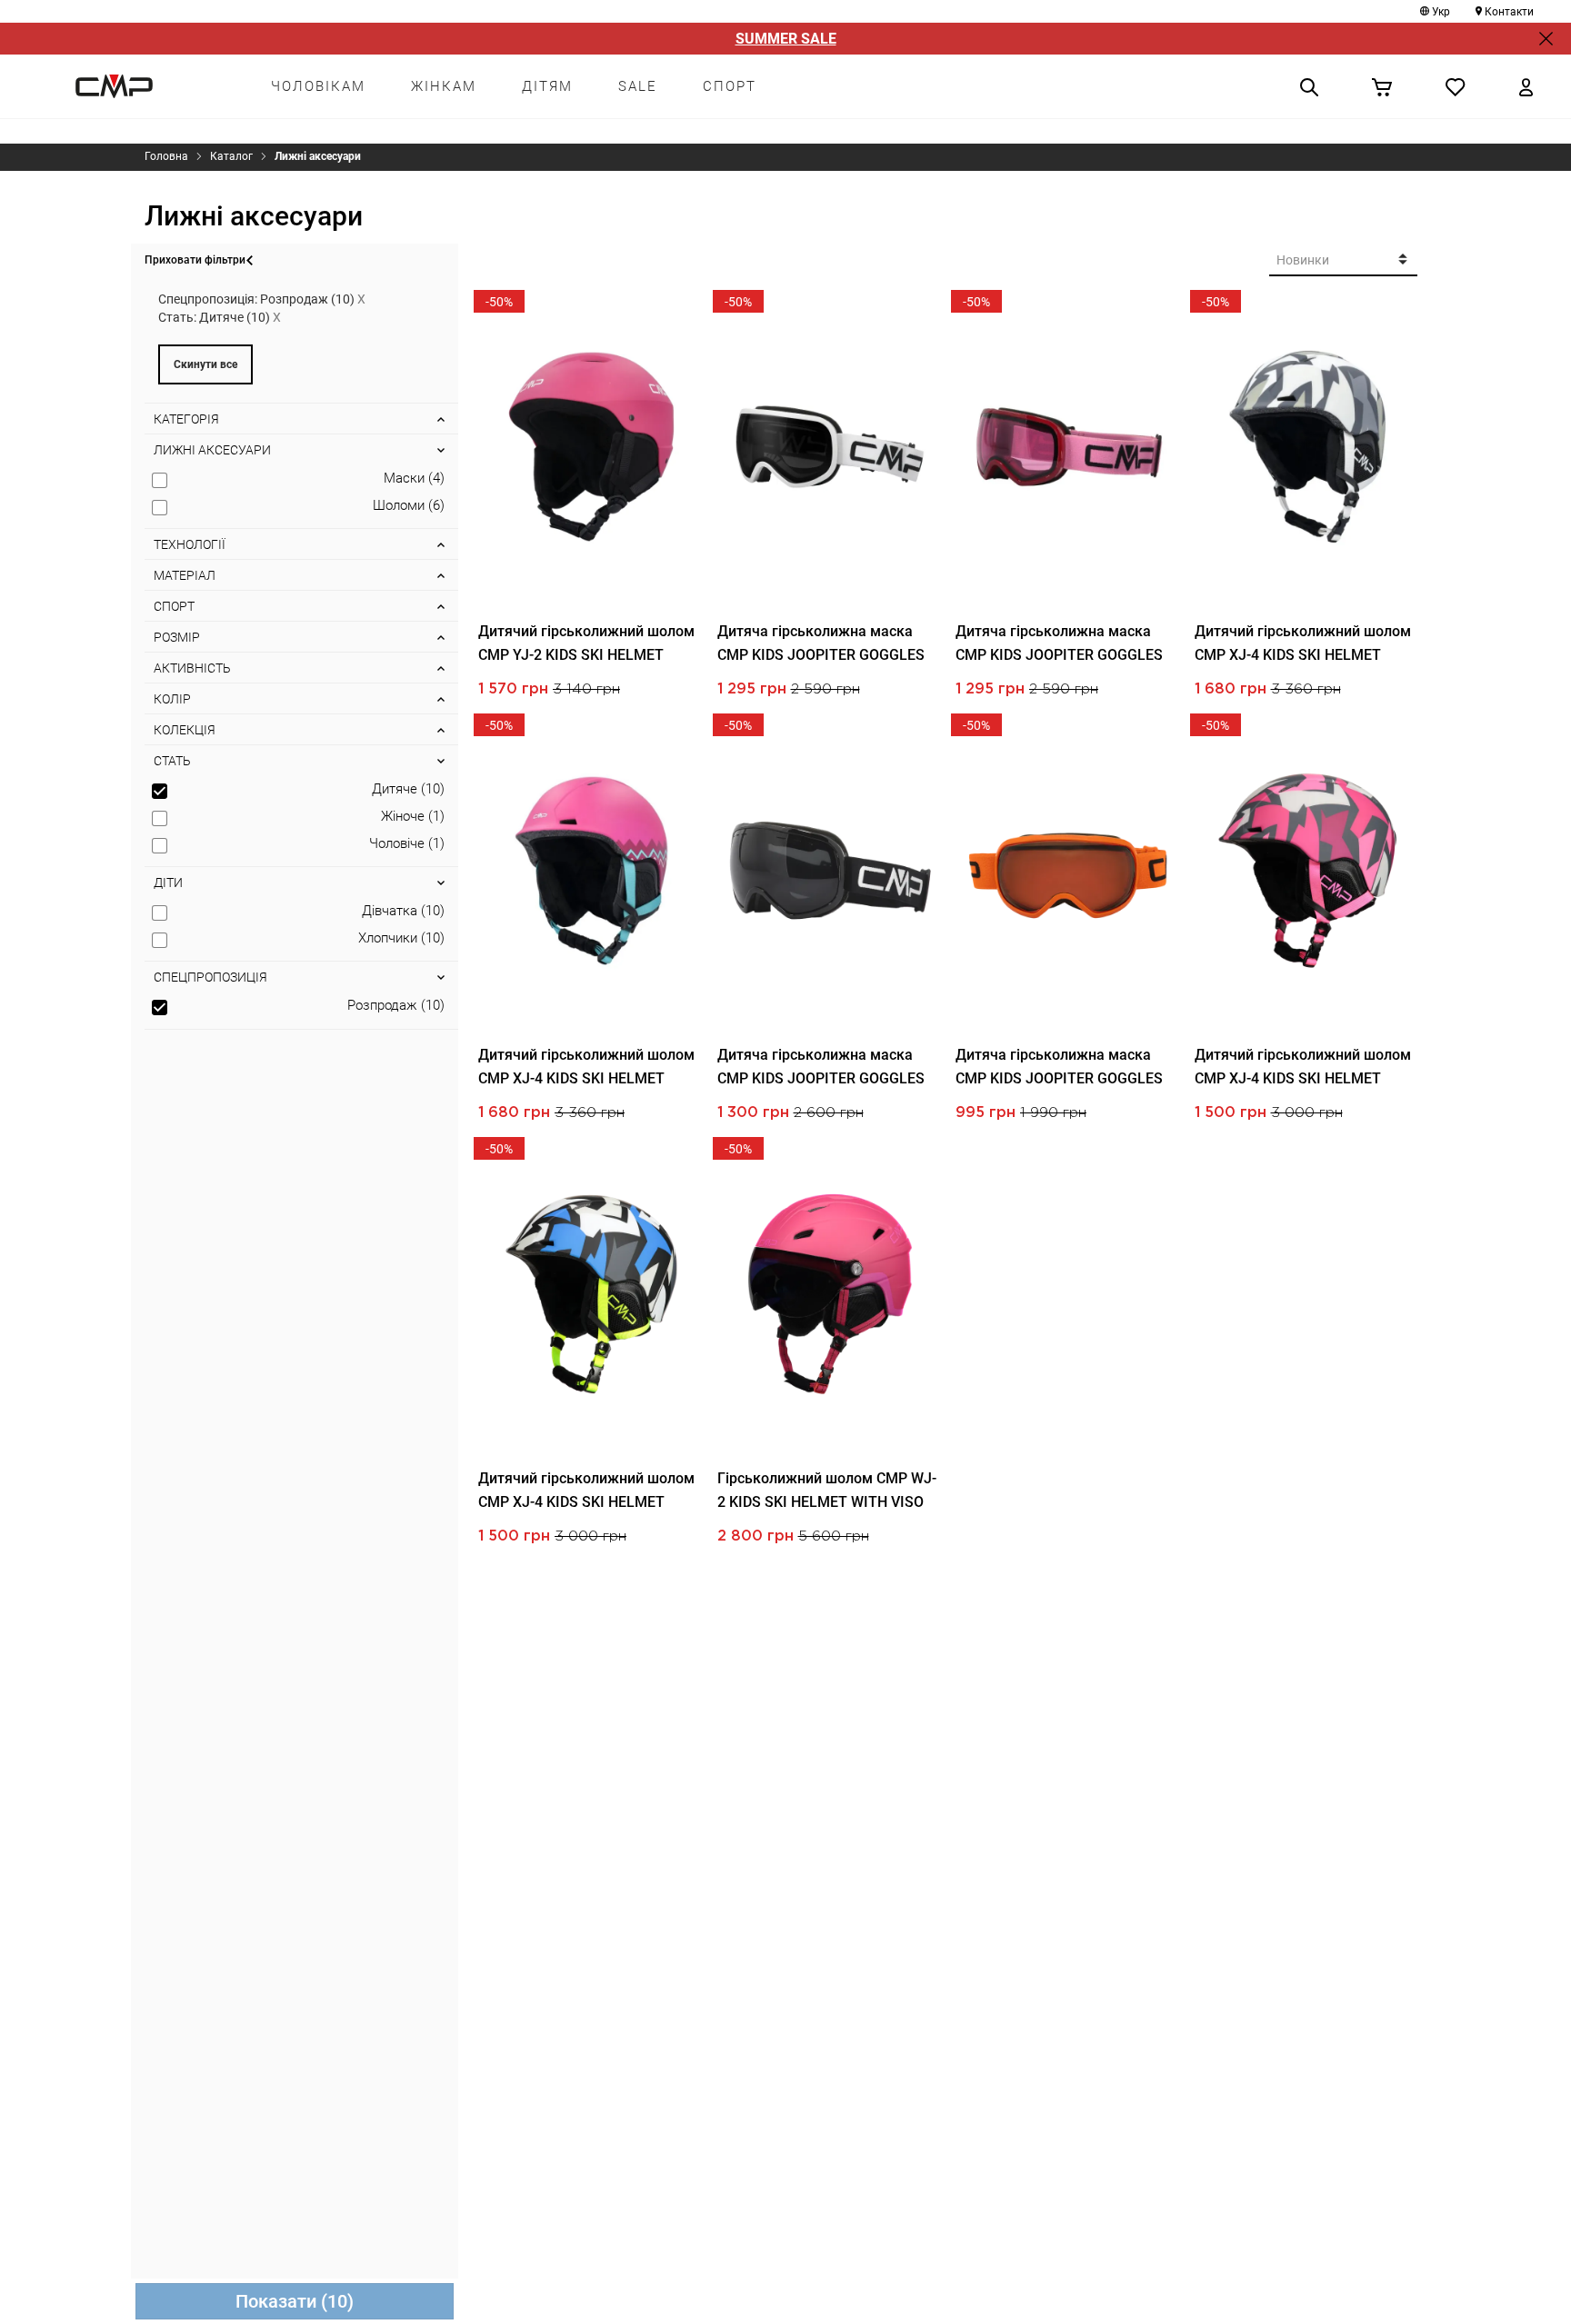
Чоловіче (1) (407, 843)
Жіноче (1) (413, 816)
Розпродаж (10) (396, 1005)
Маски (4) (414, 478)
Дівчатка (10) (403, 911)
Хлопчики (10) (401, 938)
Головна (166, 156)
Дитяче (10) (408, 789)
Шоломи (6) (409, 505)
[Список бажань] (1456, 86)
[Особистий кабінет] (1526, 86)
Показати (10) (295, 2301)
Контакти (1509, 12)
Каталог (231, 156)
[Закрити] (1546, 39)
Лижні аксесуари (318, 156)
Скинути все (205, 364)
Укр (1441, 12)
